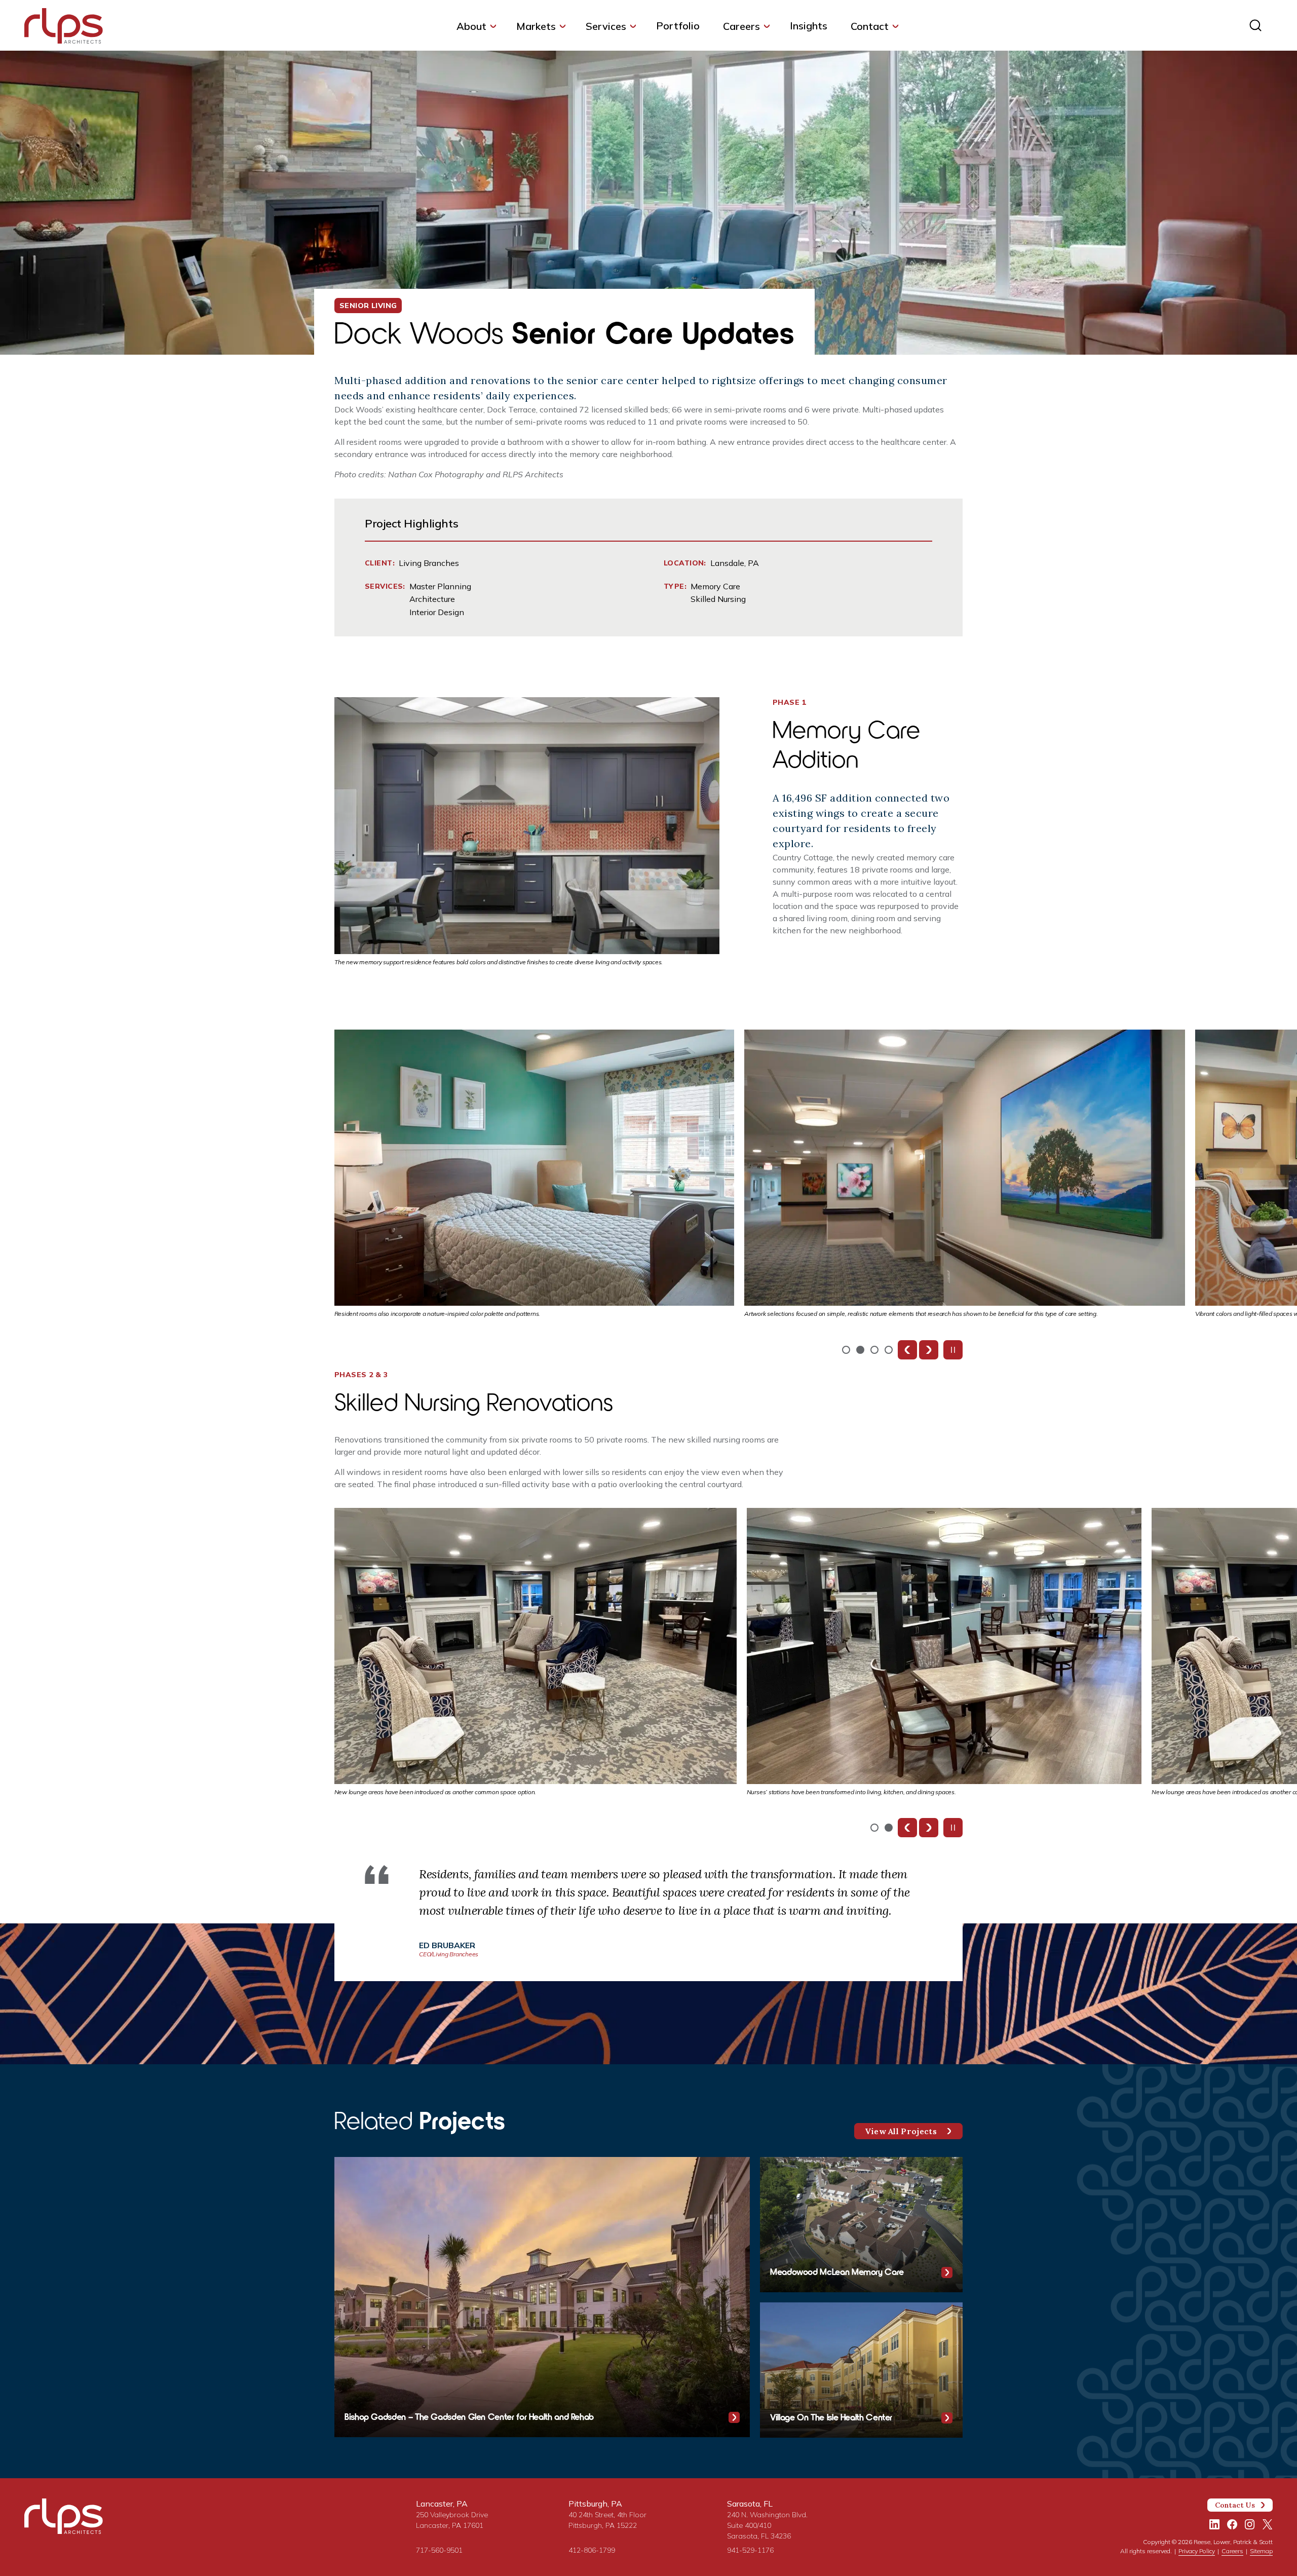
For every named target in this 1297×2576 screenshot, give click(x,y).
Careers (741, 26)
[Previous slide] (907, 1350)
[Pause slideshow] (953, 1350)
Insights (809, 26)
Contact (870, 26)
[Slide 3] (889, 1350)
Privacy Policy (1197, 2551)
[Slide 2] (874, 1350)
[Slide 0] (846, 1350)
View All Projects (901, 2131)
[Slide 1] (860, 1350)
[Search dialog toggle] (1255, 25)
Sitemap (1261, 2551)
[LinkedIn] (1214, 2524)
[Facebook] (1232, 2524)
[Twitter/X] (1268, 2524)
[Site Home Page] (64, 28)
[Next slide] (929, 1350)
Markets (536, 26)
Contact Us (1235, 2505)
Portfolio (678, 26)
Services (606, 26)
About (471, 26)
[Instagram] (1250, 2524)
